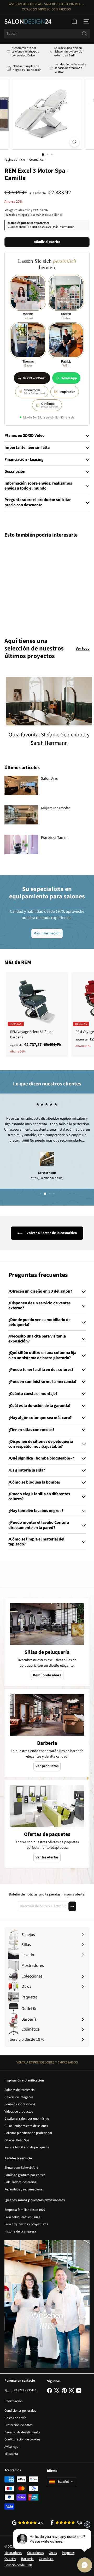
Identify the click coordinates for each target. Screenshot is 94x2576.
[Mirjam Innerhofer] (21, 815)
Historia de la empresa (20, 2231)
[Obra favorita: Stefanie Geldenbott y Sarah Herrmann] (49, 701)
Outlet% (10, 2559)
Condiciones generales (20, 2411)
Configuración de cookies (22, 2439)
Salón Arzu (50, 779)
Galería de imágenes (19, 2097)
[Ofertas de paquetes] (47, 1806)
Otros (53, 2553)
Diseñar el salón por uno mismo (27, 2119)
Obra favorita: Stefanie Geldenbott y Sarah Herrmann (49, 739)
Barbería (27, 2559)
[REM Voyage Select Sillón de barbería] (37, 1015)
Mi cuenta (11, 2454)
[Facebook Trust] (66, 2523)
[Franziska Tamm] (21, 844)
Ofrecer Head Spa (17, 2140)
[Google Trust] (28, 2523)
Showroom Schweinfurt (21, 2168)
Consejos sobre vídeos (20, 2104)
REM (26, 962)
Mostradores (13, 2553)
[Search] (84, 34)
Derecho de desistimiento (22, 2432)
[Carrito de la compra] (74, 21)
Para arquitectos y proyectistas (26, 2224)
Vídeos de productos (19, 2112)
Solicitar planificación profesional (28, 2133)
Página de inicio (15, 160)
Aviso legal (12, 2447)
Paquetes (68, 2553)
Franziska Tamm (54, 838)
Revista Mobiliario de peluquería (27, 2147)
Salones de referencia (20, 2090)
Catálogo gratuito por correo (25, 2175)
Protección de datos (18, 2425)
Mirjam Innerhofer (55, 808)
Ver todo (83, 649)
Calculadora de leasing (20, 2182)
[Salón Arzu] (21, 785)
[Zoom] (75, 142)
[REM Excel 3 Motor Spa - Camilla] (37, 585)
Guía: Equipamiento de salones (26, 2126)
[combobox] (47, 34)
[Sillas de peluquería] (47, 1624)
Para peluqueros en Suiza (22, 2217)
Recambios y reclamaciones (24, 2189)
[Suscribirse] (72, 1906)
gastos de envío (20, 210)
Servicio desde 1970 (18, 2565)
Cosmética (36, 160)
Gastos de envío (15, 2418)
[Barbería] (47, 1715)
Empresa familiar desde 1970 (25, 2210)
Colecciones (35, 2553)
